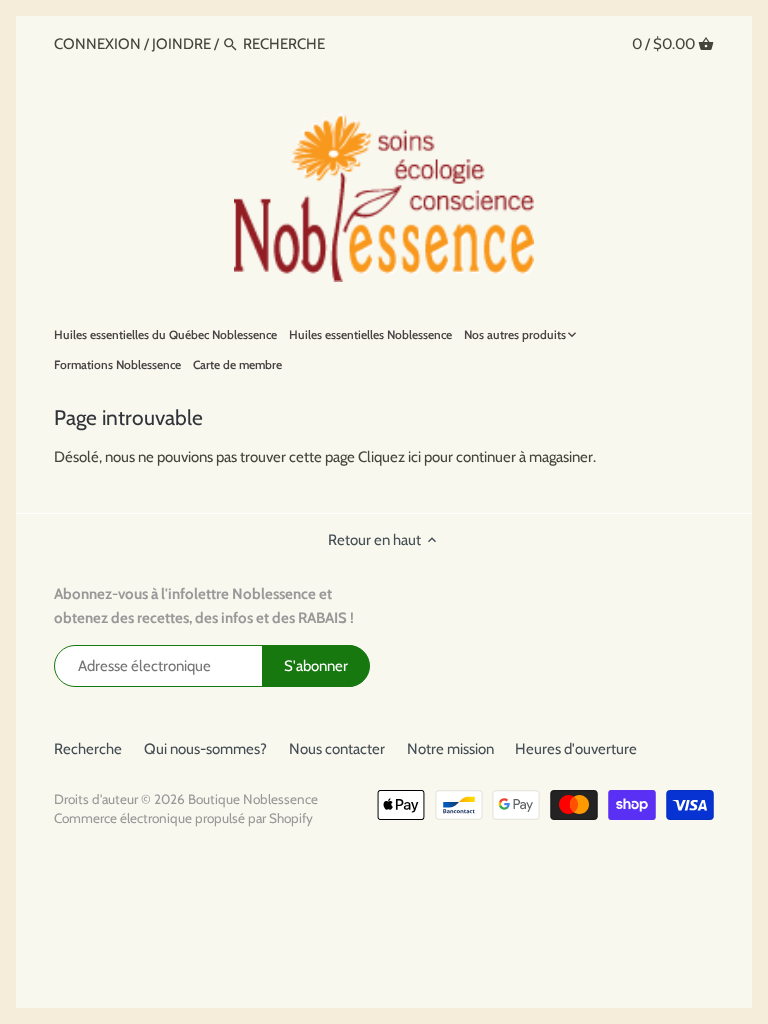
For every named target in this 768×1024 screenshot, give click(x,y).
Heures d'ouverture (576, 749)
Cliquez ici (389, 457)
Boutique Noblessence (253, 799)
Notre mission (450, 749)
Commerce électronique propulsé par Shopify (183, 818)
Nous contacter (337, 749)
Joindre (181, 44)
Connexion (99, 44)
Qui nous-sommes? (205, 749)
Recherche (88, 749)
